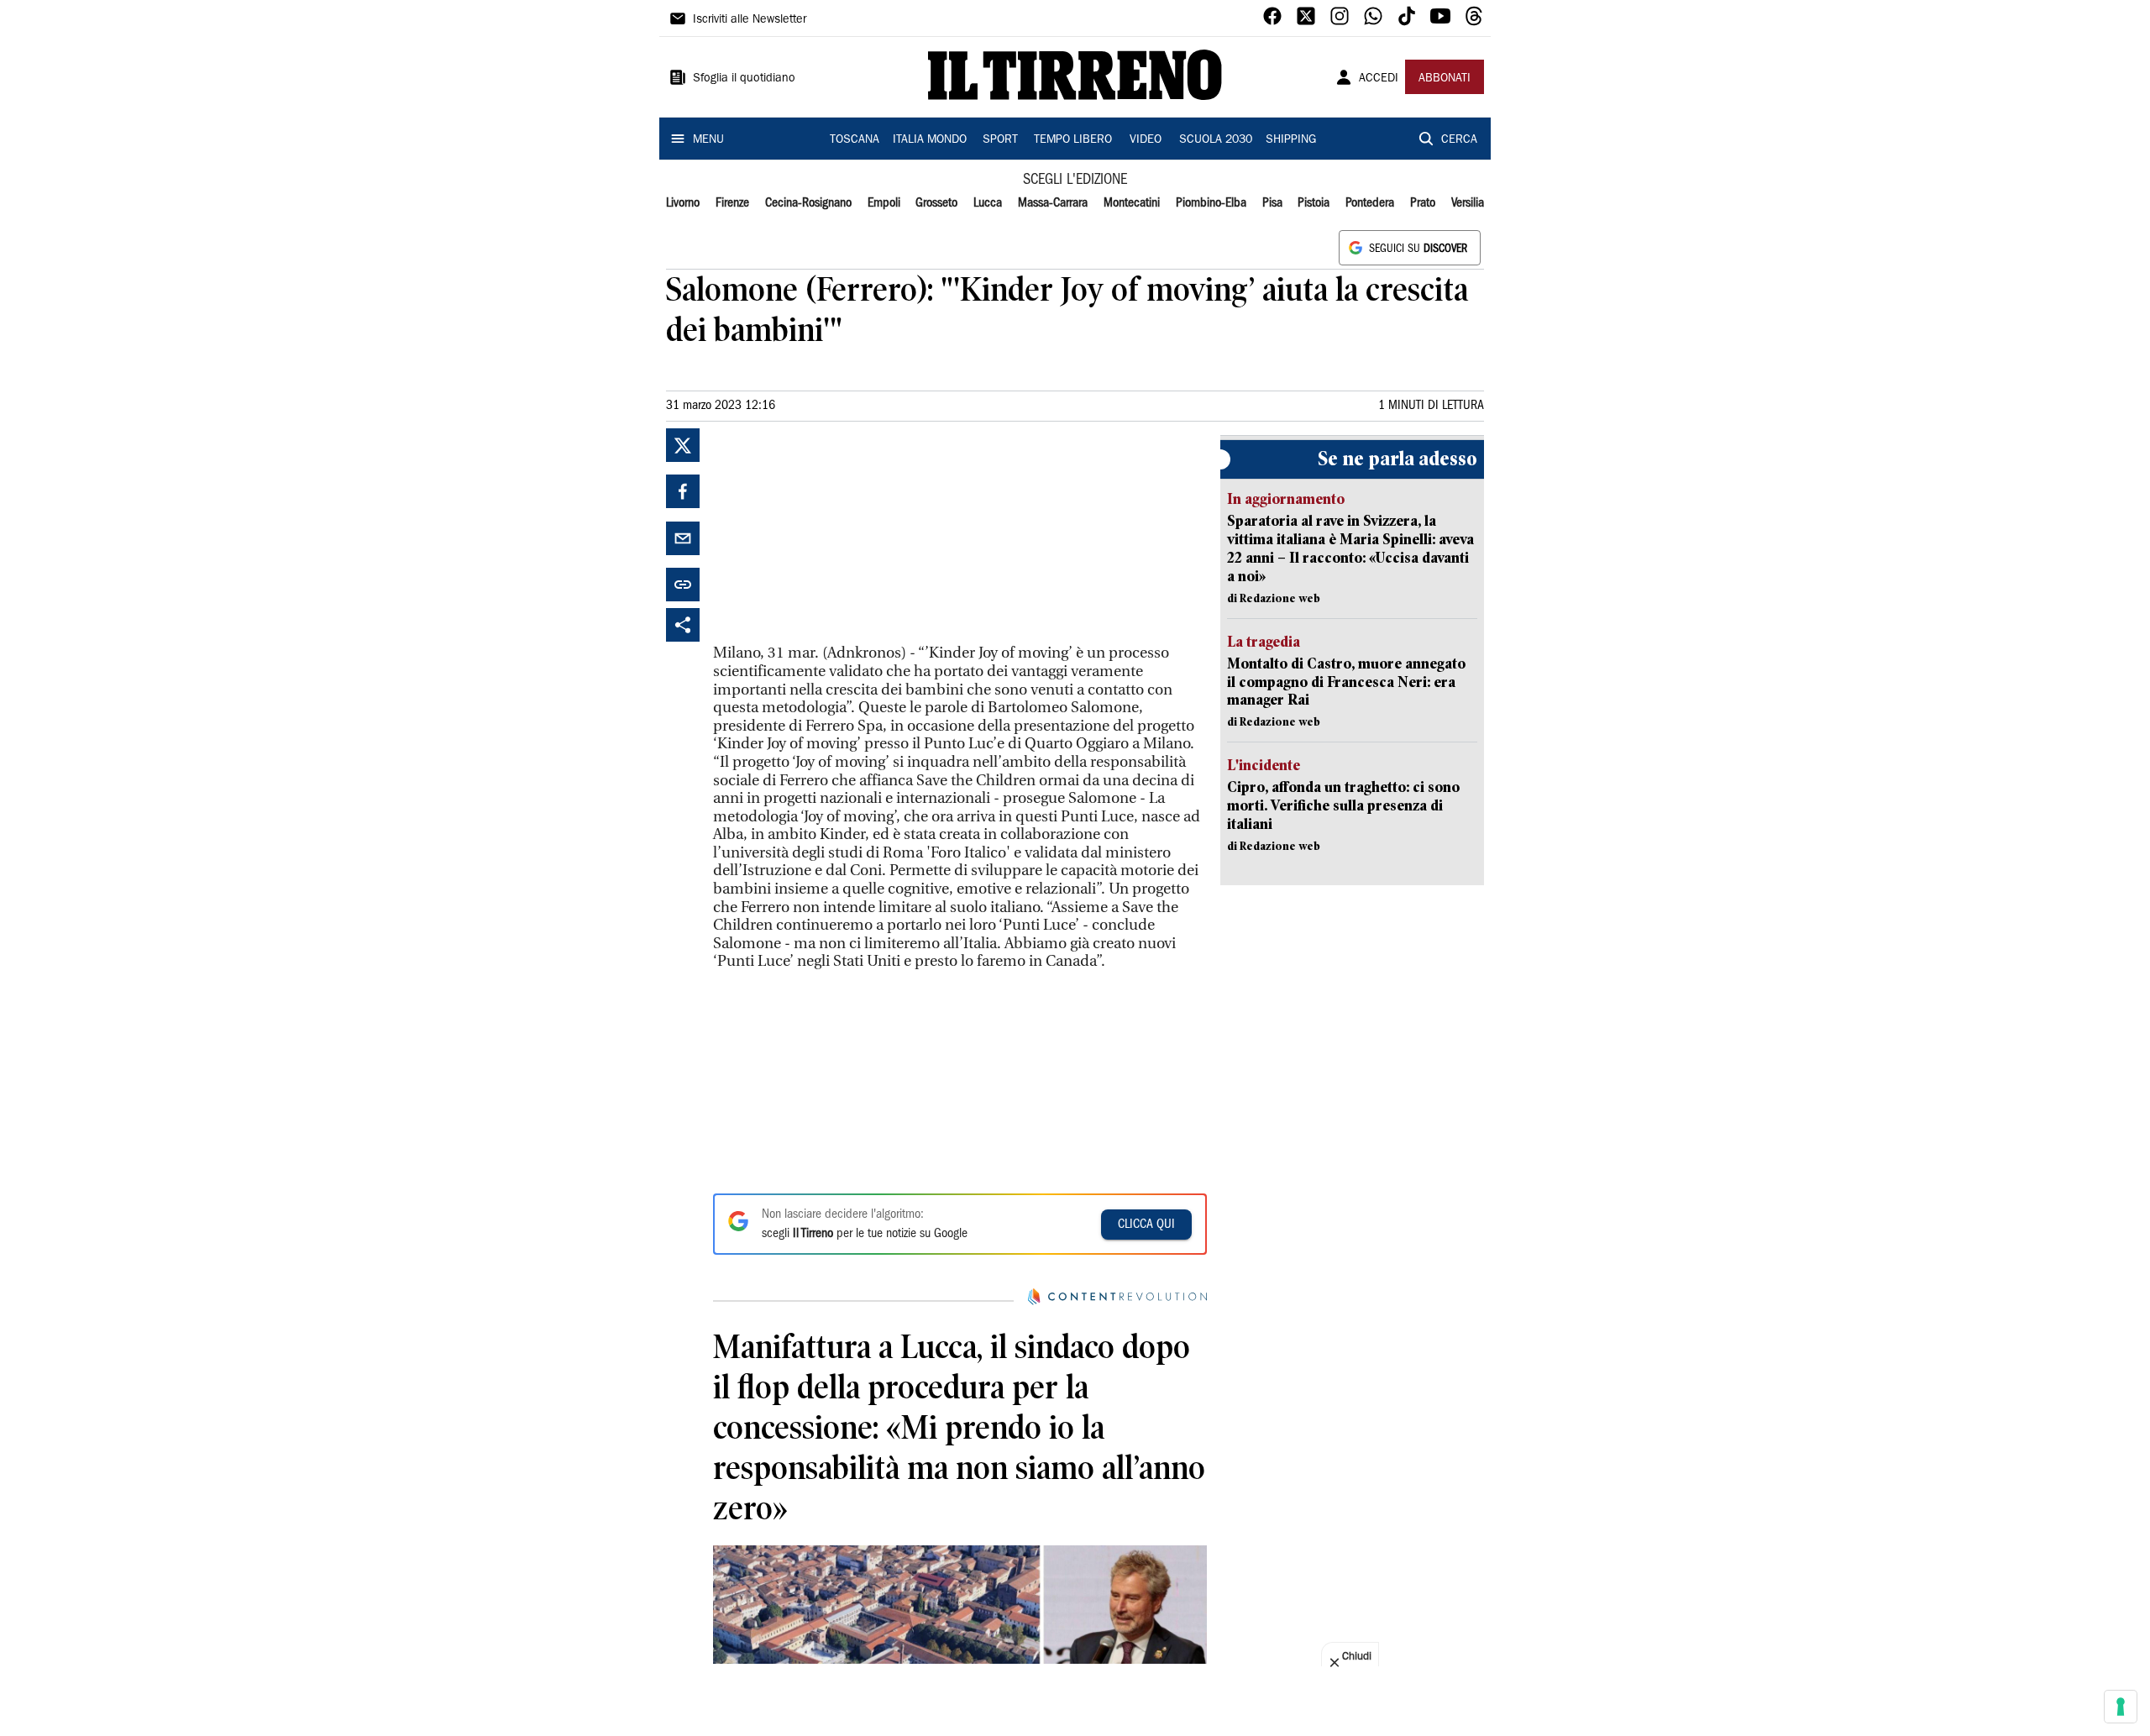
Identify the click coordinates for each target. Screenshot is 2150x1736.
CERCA (1459, 140)
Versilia (1468, 203)
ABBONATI (1445, 79)
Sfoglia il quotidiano (744, 79)
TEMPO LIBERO (1073, 140)
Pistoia (1314, 203)
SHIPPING (1291, 140)
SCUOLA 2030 (1216, 140)
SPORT (1000, 140)
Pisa (1272, 203)
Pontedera (1370, 203)
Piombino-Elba (1211, 203)
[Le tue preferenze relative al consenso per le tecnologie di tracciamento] (2121, 1707)
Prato (1423, 203)
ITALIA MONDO (930, 140)
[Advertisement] (839, 533)
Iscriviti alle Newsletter (750, 20)
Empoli (884, 203)
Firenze (732, 203)
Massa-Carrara (1053, 203)
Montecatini (1132, 203)
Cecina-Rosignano (808, 203)
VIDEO (1146, 140)
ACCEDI (1379, 79)
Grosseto (936, 203)
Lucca (988, 203)
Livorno (683, 203)
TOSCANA (855, 140)
